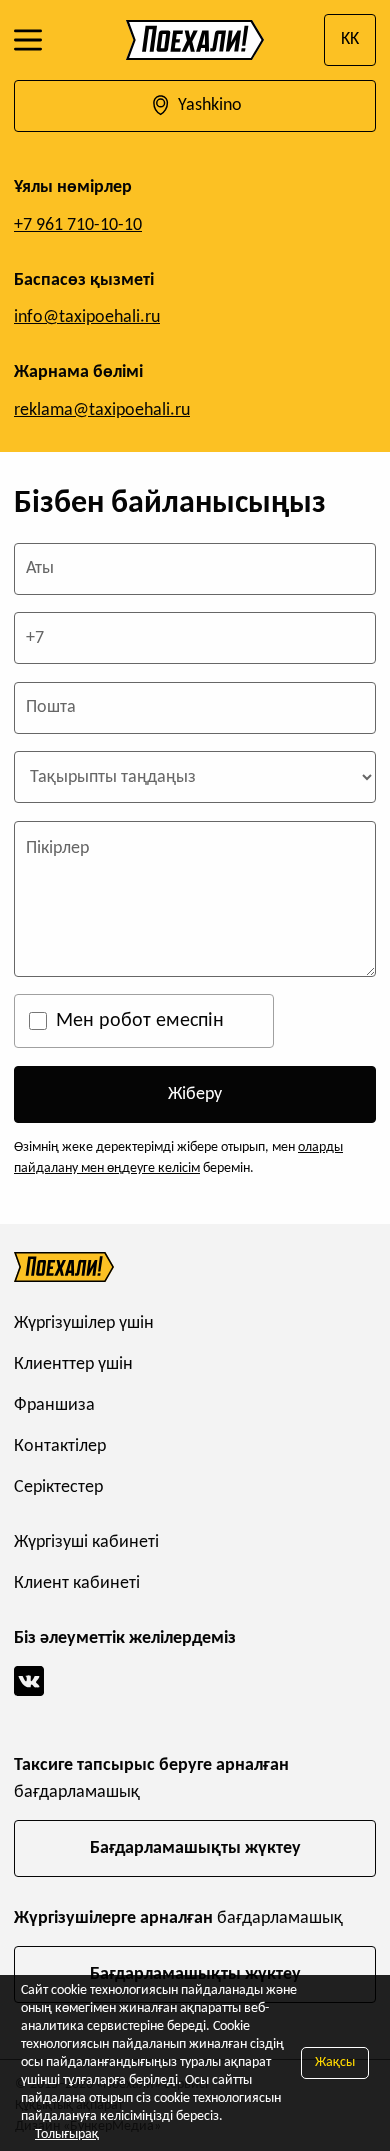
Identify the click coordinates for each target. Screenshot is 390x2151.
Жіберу (195, 1094)
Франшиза (54, 1405)
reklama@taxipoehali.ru (102, 410)
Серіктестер (58, 1487)
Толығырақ (67, 2134)
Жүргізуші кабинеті (86, 1542)
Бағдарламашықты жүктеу (195, 1848)
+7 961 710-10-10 (78, 225)
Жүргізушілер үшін (84, 1323)
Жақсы (335, 2062)
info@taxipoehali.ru (87, 317)
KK (350, 39)
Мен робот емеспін (140, 1021)
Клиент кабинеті (77, 1583)
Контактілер (60, 1446)
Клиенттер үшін (73, 1364)
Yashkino (208, 105)
